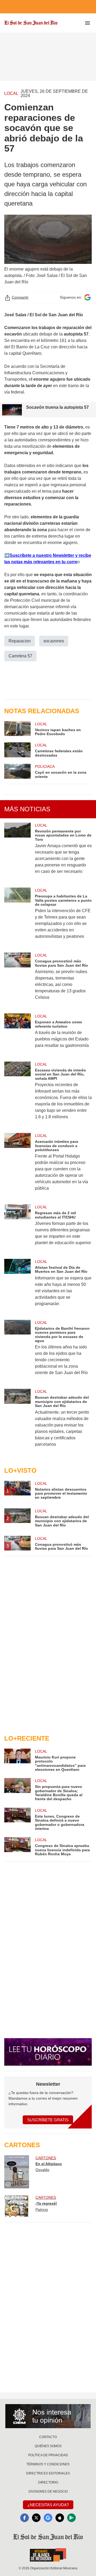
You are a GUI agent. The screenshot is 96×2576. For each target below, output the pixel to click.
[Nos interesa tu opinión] (48, 2416)
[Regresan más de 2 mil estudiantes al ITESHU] (17, 1228)
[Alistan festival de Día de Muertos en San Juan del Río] (17, 1286)
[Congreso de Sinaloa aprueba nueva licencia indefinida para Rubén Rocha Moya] (17, 1847)
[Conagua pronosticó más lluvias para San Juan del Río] (17, 980)
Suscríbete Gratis (48, 2120)
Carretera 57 (20, 656)
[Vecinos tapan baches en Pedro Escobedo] (17, 729)
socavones (54, 641)
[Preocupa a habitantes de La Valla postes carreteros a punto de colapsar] (17, 917)
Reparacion (20, 641)
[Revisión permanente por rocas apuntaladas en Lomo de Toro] (17, 852)
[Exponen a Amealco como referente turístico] (17, 1034)
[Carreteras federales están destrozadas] (17, 750)
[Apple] (60, 2518)
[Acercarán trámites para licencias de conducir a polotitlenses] (17, 1165)
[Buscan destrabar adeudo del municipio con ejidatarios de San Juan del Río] (17, 1421)
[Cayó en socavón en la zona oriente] (17, 771)
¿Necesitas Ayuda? (48, 2505)
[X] (36, 2518)
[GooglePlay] (71, 2518)
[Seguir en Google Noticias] (87, 297)
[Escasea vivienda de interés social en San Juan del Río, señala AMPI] (17, 1094)
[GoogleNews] (48, 2518)
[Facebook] (25, 2518)
